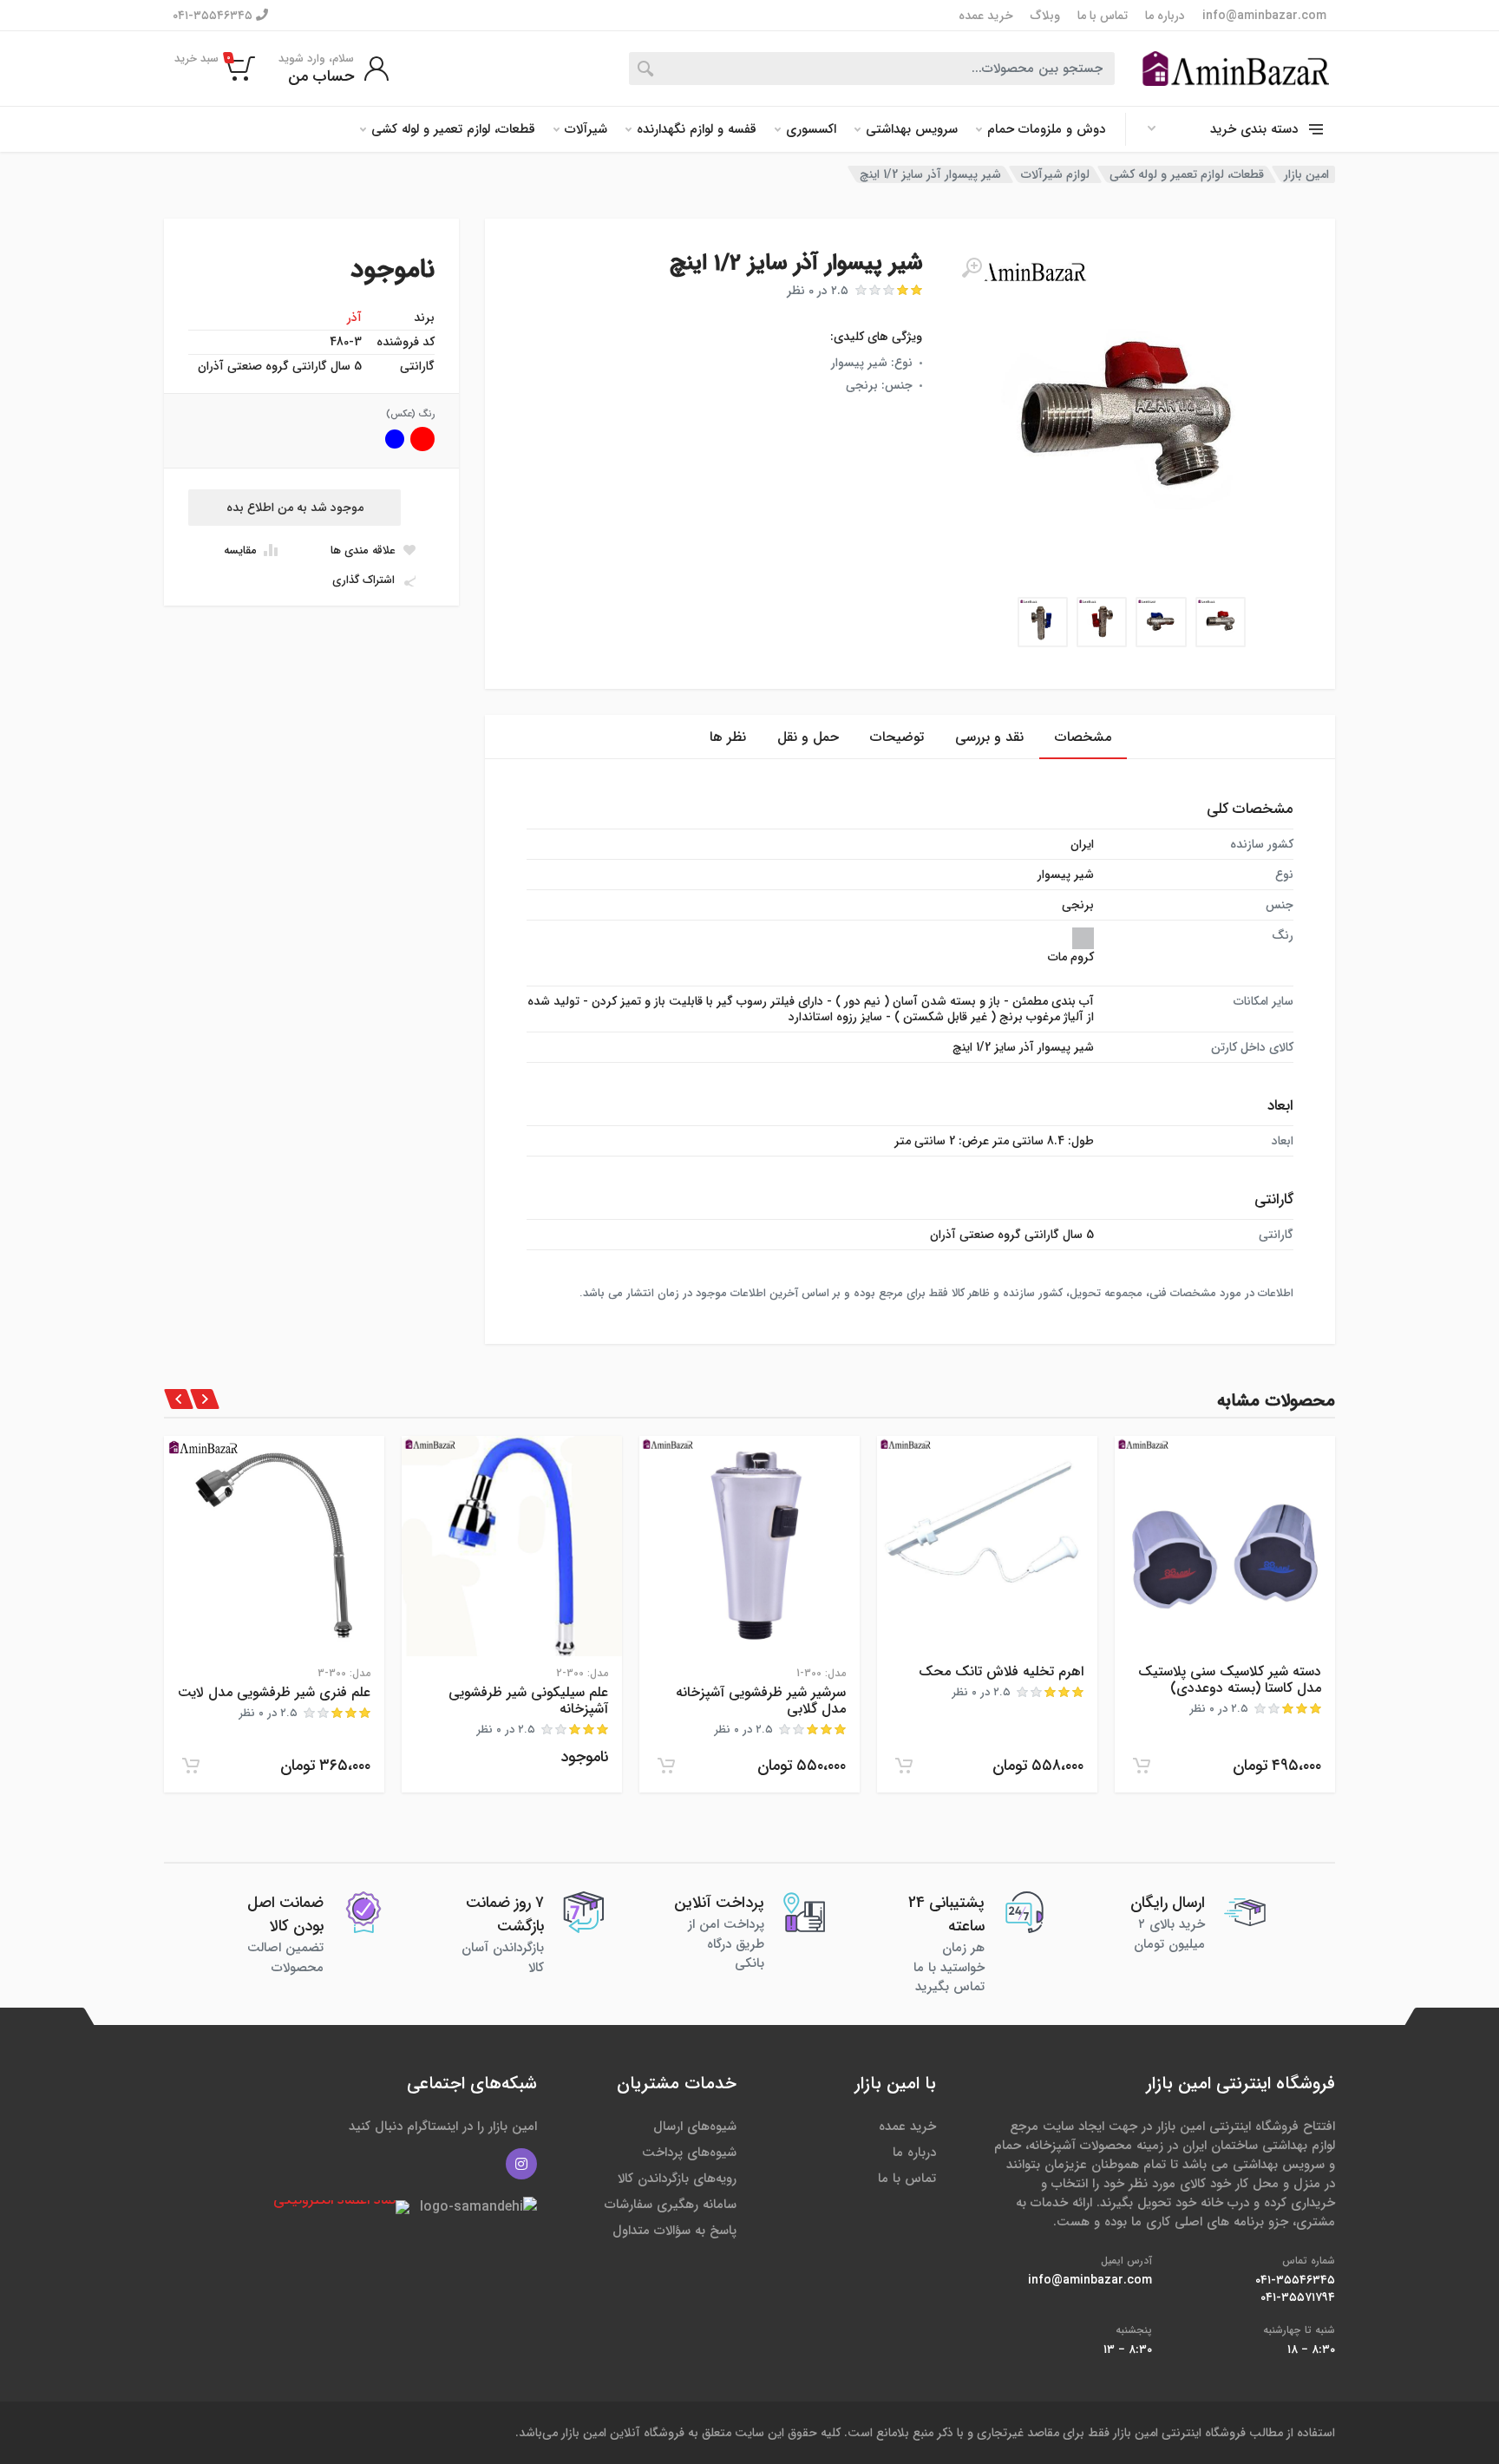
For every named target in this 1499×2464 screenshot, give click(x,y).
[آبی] (395, 439)
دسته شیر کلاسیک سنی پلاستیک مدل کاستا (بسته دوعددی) (1230, 1680)
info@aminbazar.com (1264, 16)
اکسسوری (811, 129)
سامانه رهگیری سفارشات (671, 2205)
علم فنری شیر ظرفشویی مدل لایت (274, 1692)
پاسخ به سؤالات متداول (674, 2231)
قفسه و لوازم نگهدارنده (697, 129)
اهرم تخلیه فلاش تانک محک (1001, 1671)
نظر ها (728, 737)
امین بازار (1306, 174)
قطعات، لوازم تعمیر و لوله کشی (453, 129)
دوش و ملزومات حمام (1046, 129)
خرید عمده (986, 16)
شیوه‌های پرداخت (689, 2153)
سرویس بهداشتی (912, 129)
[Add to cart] (1142, 1766)
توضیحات (897, 737)
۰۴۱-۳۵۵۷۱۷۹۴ (1298, 2297)
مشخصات (1083, 737)
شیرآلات (586, 129)
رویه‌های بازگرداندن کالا (677, 2179)
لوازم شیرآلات (1055, 174)
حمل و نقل (808, 737)
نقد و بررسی (989, 737)
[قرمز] (422, 439)
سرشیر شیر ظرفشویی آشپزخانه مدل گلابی (761, 1701)
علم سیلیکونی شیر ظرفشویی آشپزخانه (528, 1701)
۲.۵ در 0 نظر (818, 291)
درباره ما (1165, 16)
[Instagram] (521, 2164)
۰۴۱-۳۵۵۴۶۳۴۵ (214, 15)
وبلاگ (1045, 16)
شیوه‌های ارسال (695, 2127)
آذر (354, 318)
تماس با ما (1103, 16)
